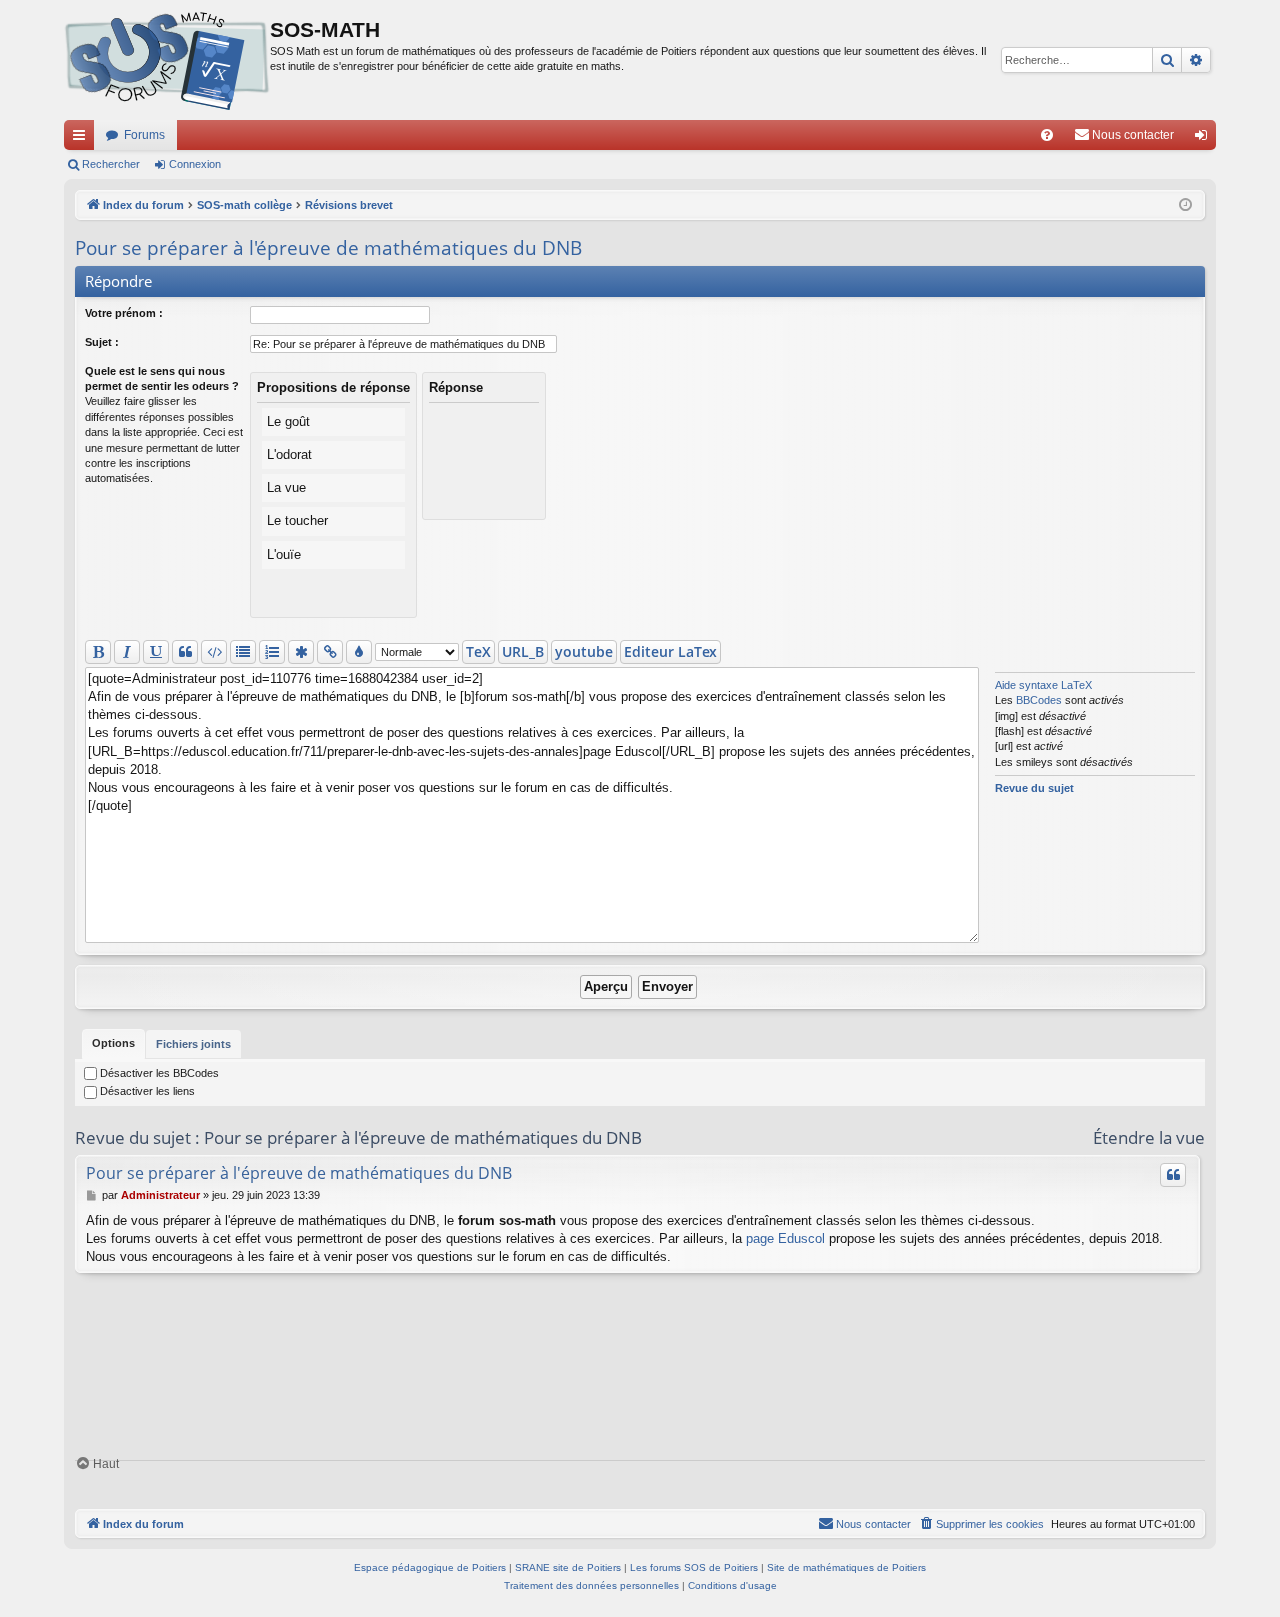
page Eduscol (785, 1238)
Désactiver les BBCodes (158, 1073)
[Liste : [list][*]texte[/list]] (243, 652)
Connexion (195, 164)
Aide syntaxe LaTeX (1043, 685)
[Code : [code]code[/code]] (214, 652)
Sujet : (102, 342)
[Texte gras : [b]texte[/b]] (98, 652)
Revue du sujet (1034, 788)
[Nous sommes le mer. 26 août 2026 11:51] (1185, 205)
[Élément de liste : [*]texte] (301, 652)
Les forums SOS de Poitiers (694, 1567)
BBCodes (1039, 700)
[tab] (113, 1044)
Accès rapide (83, 139)
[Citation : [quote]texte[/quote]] (185, 652)
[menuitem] (1047, 135)
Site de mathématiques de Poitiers (846, 1567)
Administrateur (160, 1195)
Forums (144, 135)
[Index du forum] (167, 60)
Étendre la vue (1149, 1137)
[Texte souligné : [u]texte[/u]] (156, 652)
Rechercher (111, 164)
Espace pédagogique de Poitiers (430, 1567)
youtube (584, 651)
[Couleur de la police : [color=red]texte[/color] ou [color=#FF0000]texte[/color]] (359, 652)
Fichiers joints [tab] (193, 1044)
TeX (478, 651)
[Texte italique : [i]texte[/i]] (127, 652)
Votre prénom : (124, 313)
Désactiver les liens (146, 1091)
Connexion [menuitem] (1205, 139)
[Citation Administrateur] (1173, 1175)
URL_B (523, 651)
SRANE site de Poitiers (568, 1567)
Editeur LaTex (670, 651)
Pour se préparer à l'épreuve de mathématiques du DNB (328, 248)
